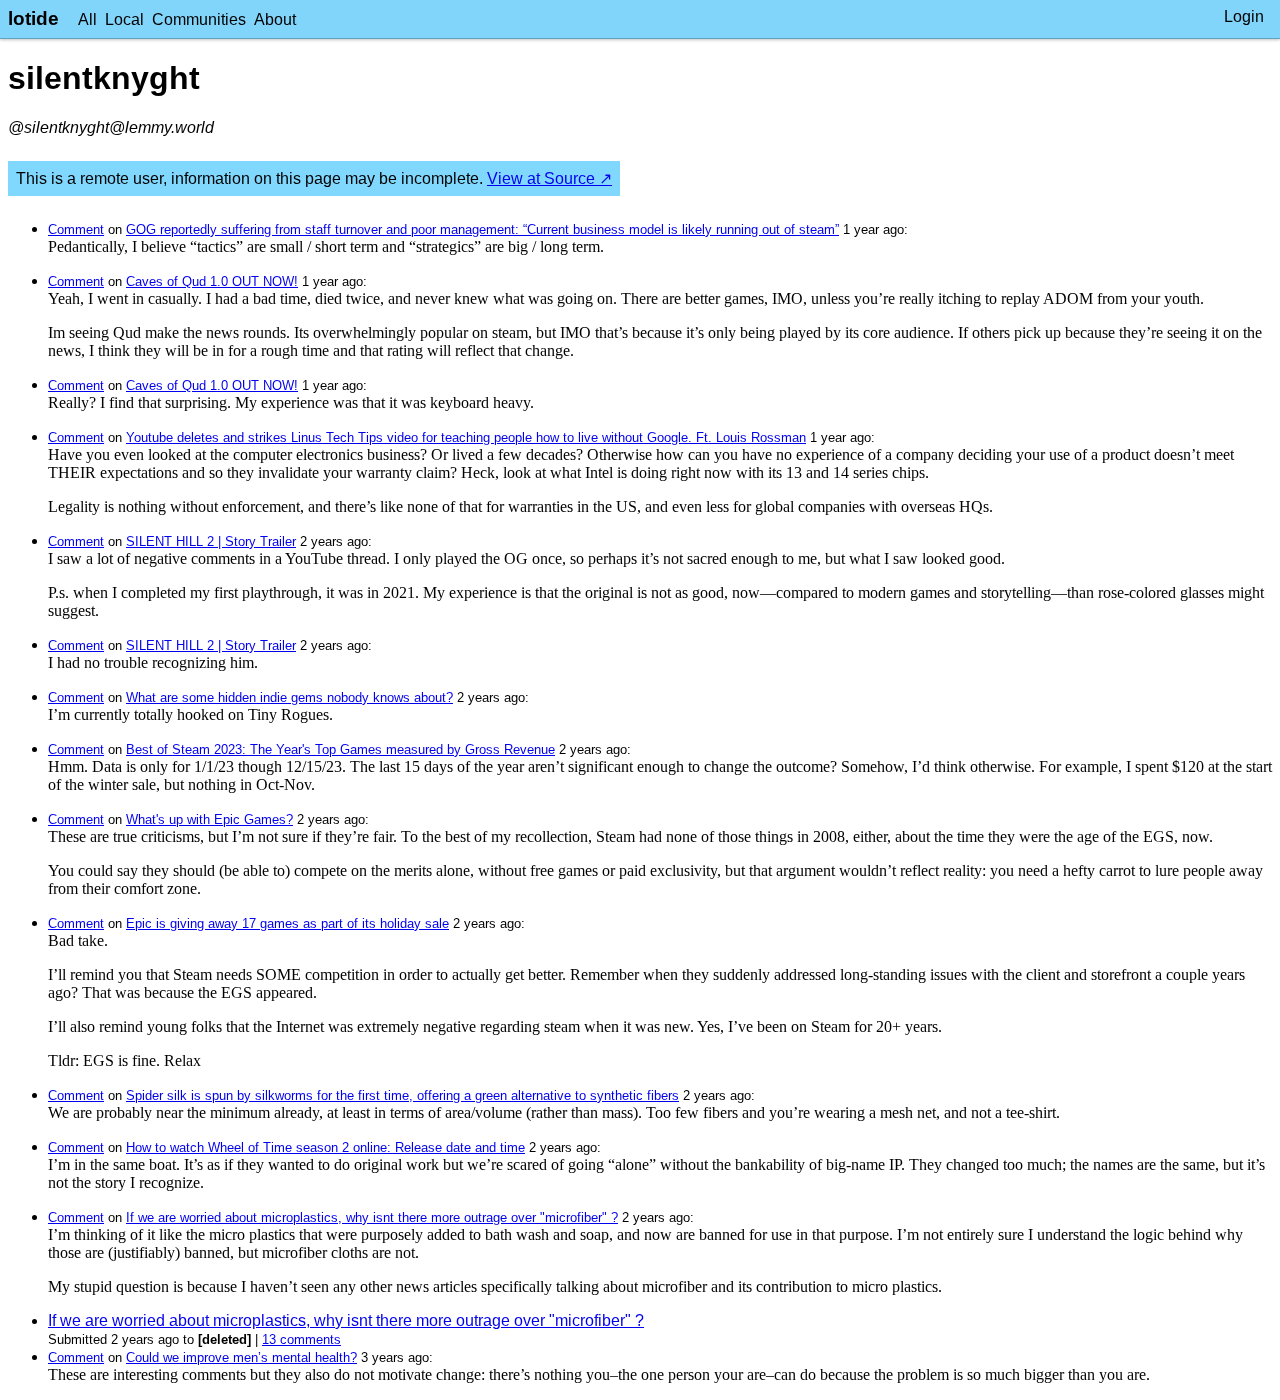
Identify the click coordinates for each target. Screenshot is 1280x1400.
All (87, 19)
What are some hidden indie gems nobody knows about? (289, 697)
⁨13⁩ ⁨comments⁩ (301, 1339)
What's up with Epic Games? (209, 819)
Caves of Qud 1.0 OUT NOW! (212, 281)
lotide (33, 18)
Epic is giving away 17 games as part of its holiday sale (287, 923)
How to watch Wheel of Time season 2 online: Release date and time (325, 1147)
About (275, 19)
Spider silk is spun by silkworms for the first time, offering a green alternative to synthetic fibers (402, 1095)
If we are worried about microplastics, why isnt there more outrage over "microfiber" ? (372, 1217)
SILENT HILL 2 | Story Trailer (211, 541)
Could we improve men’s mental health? (241, 1357)
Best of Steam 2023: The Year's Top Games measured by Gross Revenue (340, 749)
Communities (199, 19)
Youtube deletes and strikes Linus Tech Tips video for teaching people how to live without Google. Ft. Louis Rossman (466, 437)
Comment (76, 229)
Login (1244, 16)
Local (124, 19)
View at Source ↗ (549, 178)
